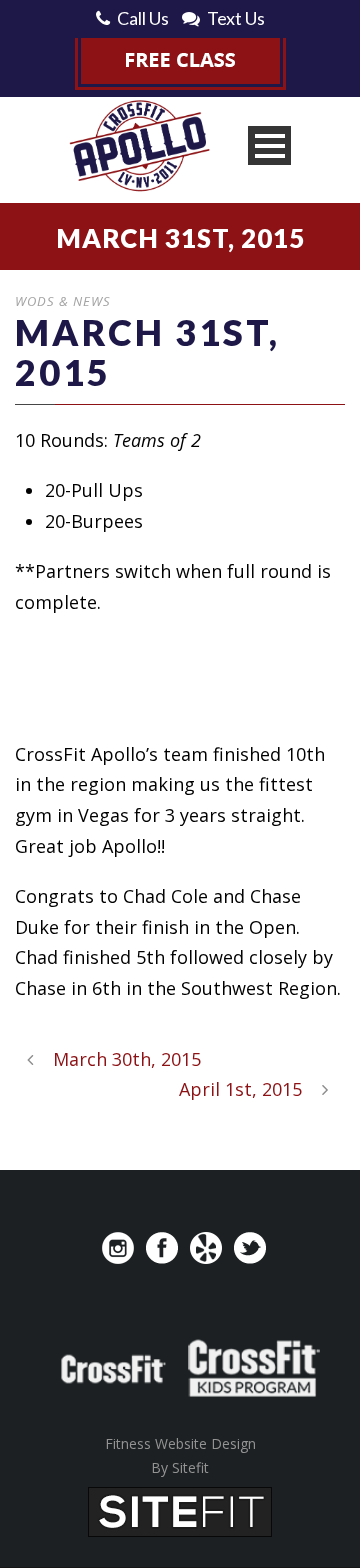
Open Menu (269, 145)
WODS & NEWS (63, 301)
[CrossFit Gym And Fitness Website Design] (180, 1510)
